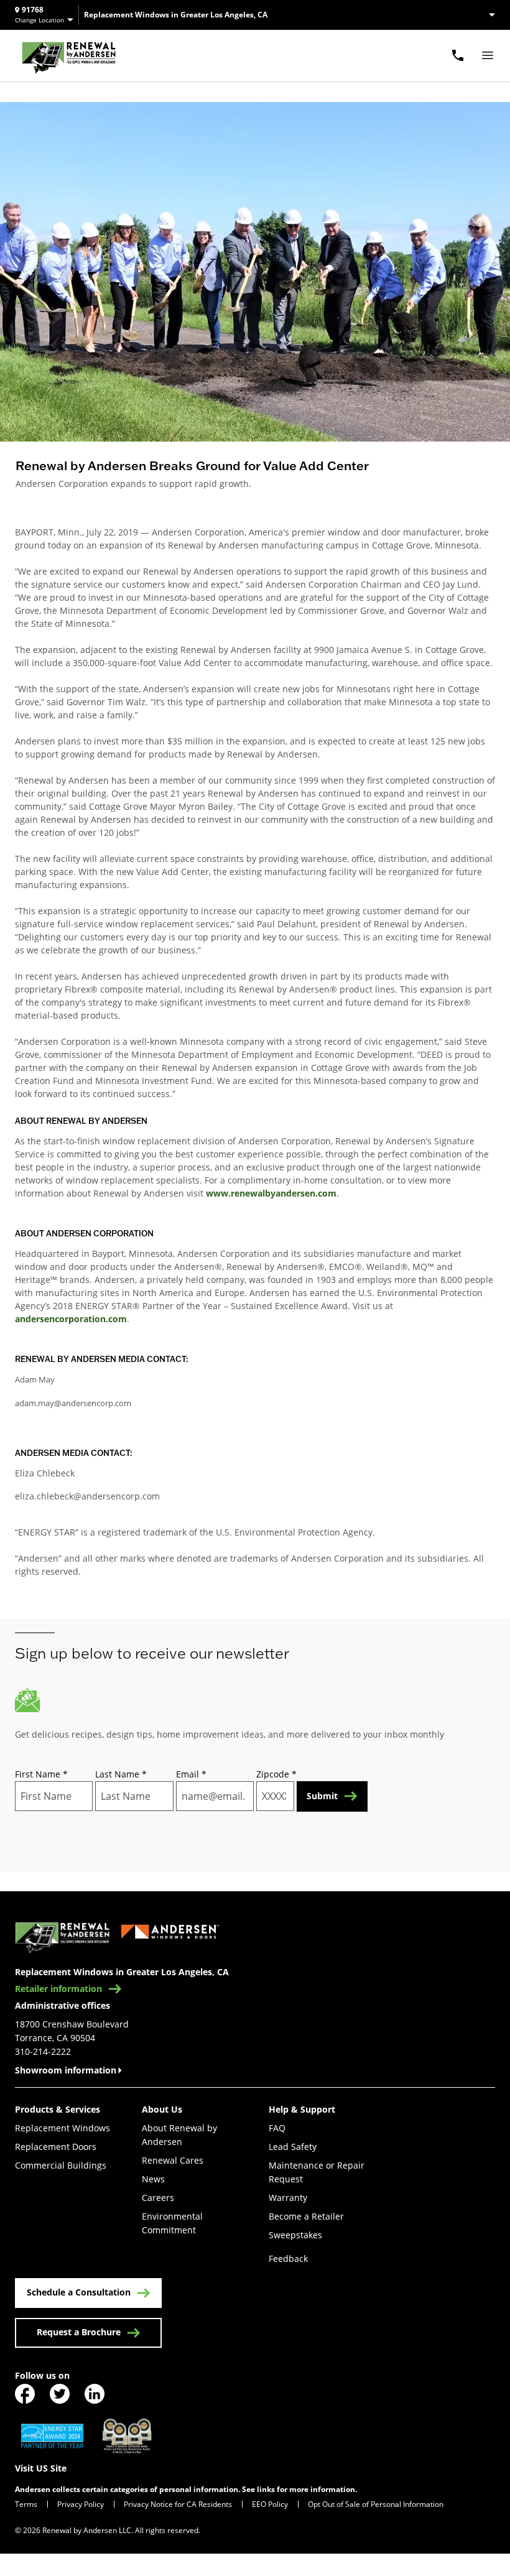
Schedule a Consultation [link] (79, 2292)
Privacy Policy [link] (81, 2504)
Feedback (288, 2259)
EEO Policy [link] (270, 2504)
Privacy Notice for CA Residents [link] (178, 2504)
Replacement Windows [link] (63, 2128)
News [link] (153, 2179)
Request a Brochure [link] (79, 2332)
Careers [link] (158, 2198)
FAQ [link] (277, 2128)
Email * (191, 1774)
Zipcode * (276, 1774)
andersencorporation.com (71, 1319)
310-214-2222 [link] (43, 2051)
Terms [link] (26, 2504)
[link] (69, 56)
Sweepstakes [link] (295, 2235)
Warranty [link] (288, 2198)
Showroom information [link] (66, 2070)
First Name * (41, 1774)
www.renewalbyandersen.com (271, 1193)
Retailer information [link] (58, 1989)
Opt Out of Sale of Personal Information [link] (376, 2504)
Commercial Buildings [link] (61, 2165)
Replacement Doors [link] (56, 2147)
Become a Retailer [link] (306, 2216)
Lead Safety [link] (293, 2147)
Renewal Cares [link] (173, 2160)
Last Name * (121, 1774)
